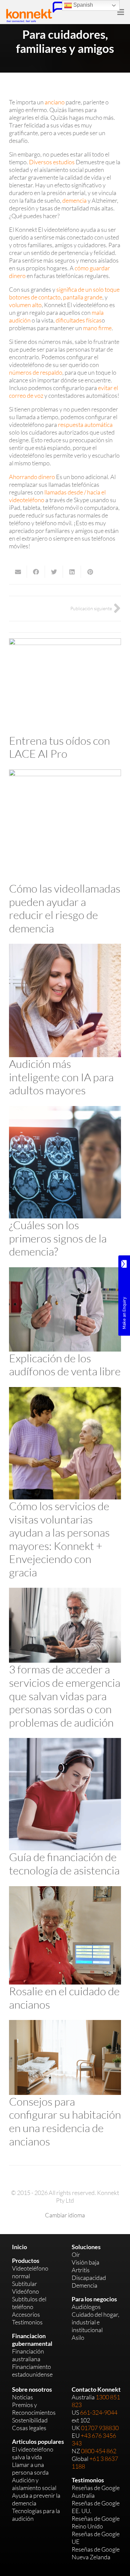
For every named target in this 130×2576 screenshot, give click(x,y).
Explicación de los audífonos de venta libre (65, 1365)
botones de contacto (35, 297)
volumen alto (25, 305)
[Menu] (121, 12)
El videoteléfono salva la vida (33, 2453)
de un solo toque (99, 289)
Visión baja (85, 2262)
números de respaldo (36, 372)
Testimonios (27, 2322)
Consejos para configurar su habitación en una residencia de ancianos (65, 2121)
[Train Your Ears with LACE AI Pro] (65, 642)
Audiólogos (86, 2307)
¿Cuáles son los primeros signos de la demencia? (58, 1238)
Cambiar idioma (65, 2215)
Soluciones (86, 2247)
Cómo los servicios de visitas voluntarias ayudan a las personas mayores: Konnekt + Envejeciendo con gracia (59, 1539)
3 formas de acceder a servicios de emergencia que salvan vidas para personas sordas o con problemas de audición (65, 1696)
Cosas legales (29, 2428)
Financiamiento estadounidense (32, 2370)
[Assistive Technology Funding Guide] (65, 1742)
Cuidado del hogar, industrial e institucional (95, 2322)
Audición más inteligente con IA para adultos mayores (61, 1077)
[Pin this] (90, 572)
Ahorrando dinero (32, 477)
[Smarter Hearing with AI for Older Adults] (65, 947)
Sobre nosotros (32, 2389)
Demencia (84, 2285)
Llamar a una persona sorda (30, 2468)
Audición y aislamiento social (34, 2484)
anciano (55, 102)
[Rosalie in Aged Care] (65, 1890)
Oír (76, 2255)
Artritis (81, 2270)
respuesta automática (85, 425)
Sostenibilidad (30, 2420)
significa (67, 289)
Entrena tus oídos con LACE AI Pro (59, 747)
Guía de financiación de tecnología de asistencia (64, 1864)
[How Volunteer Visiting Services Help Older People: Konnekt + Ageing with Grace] (65, 1391)
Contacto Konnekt (96, 2389)
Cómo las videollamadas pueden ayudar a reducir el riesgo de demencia (65, 908)
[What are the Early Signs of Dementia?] (65, 1110)
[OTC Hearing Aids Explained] (65, 1271)
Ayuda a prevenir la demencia (36, 2499)
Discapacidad (89, 2278)
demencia (74, 200)
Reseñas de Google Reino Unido (96, 2522)
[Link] (35, 12)
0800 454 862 (99, 2451)
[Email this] (18, 572)
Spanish (82, 5)
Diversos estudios (52, 162)
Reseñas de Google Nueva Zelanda (96, 2553)
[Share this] (36, 572)
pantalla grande (83, 297)
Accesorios (26, 2314)
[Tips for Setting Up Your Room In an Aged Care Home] (65, 2024)
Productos (26, 2261)
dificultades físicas (79, 320)
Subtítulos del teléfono (29, 2303)
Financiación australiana (28, 2355)
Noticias (22, 2397)
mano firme (97, 328)
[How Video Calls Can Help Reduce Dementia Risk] (65, 773)
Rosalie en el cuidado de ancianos (64, 1998)
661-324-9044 (99, 2412)
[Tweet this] (54, 572)
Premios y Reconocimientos (34, 2409)
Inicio (19, 2247)
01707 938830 (100, 2428)
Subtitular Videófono (25, 2287)
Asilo (78, 2337)
